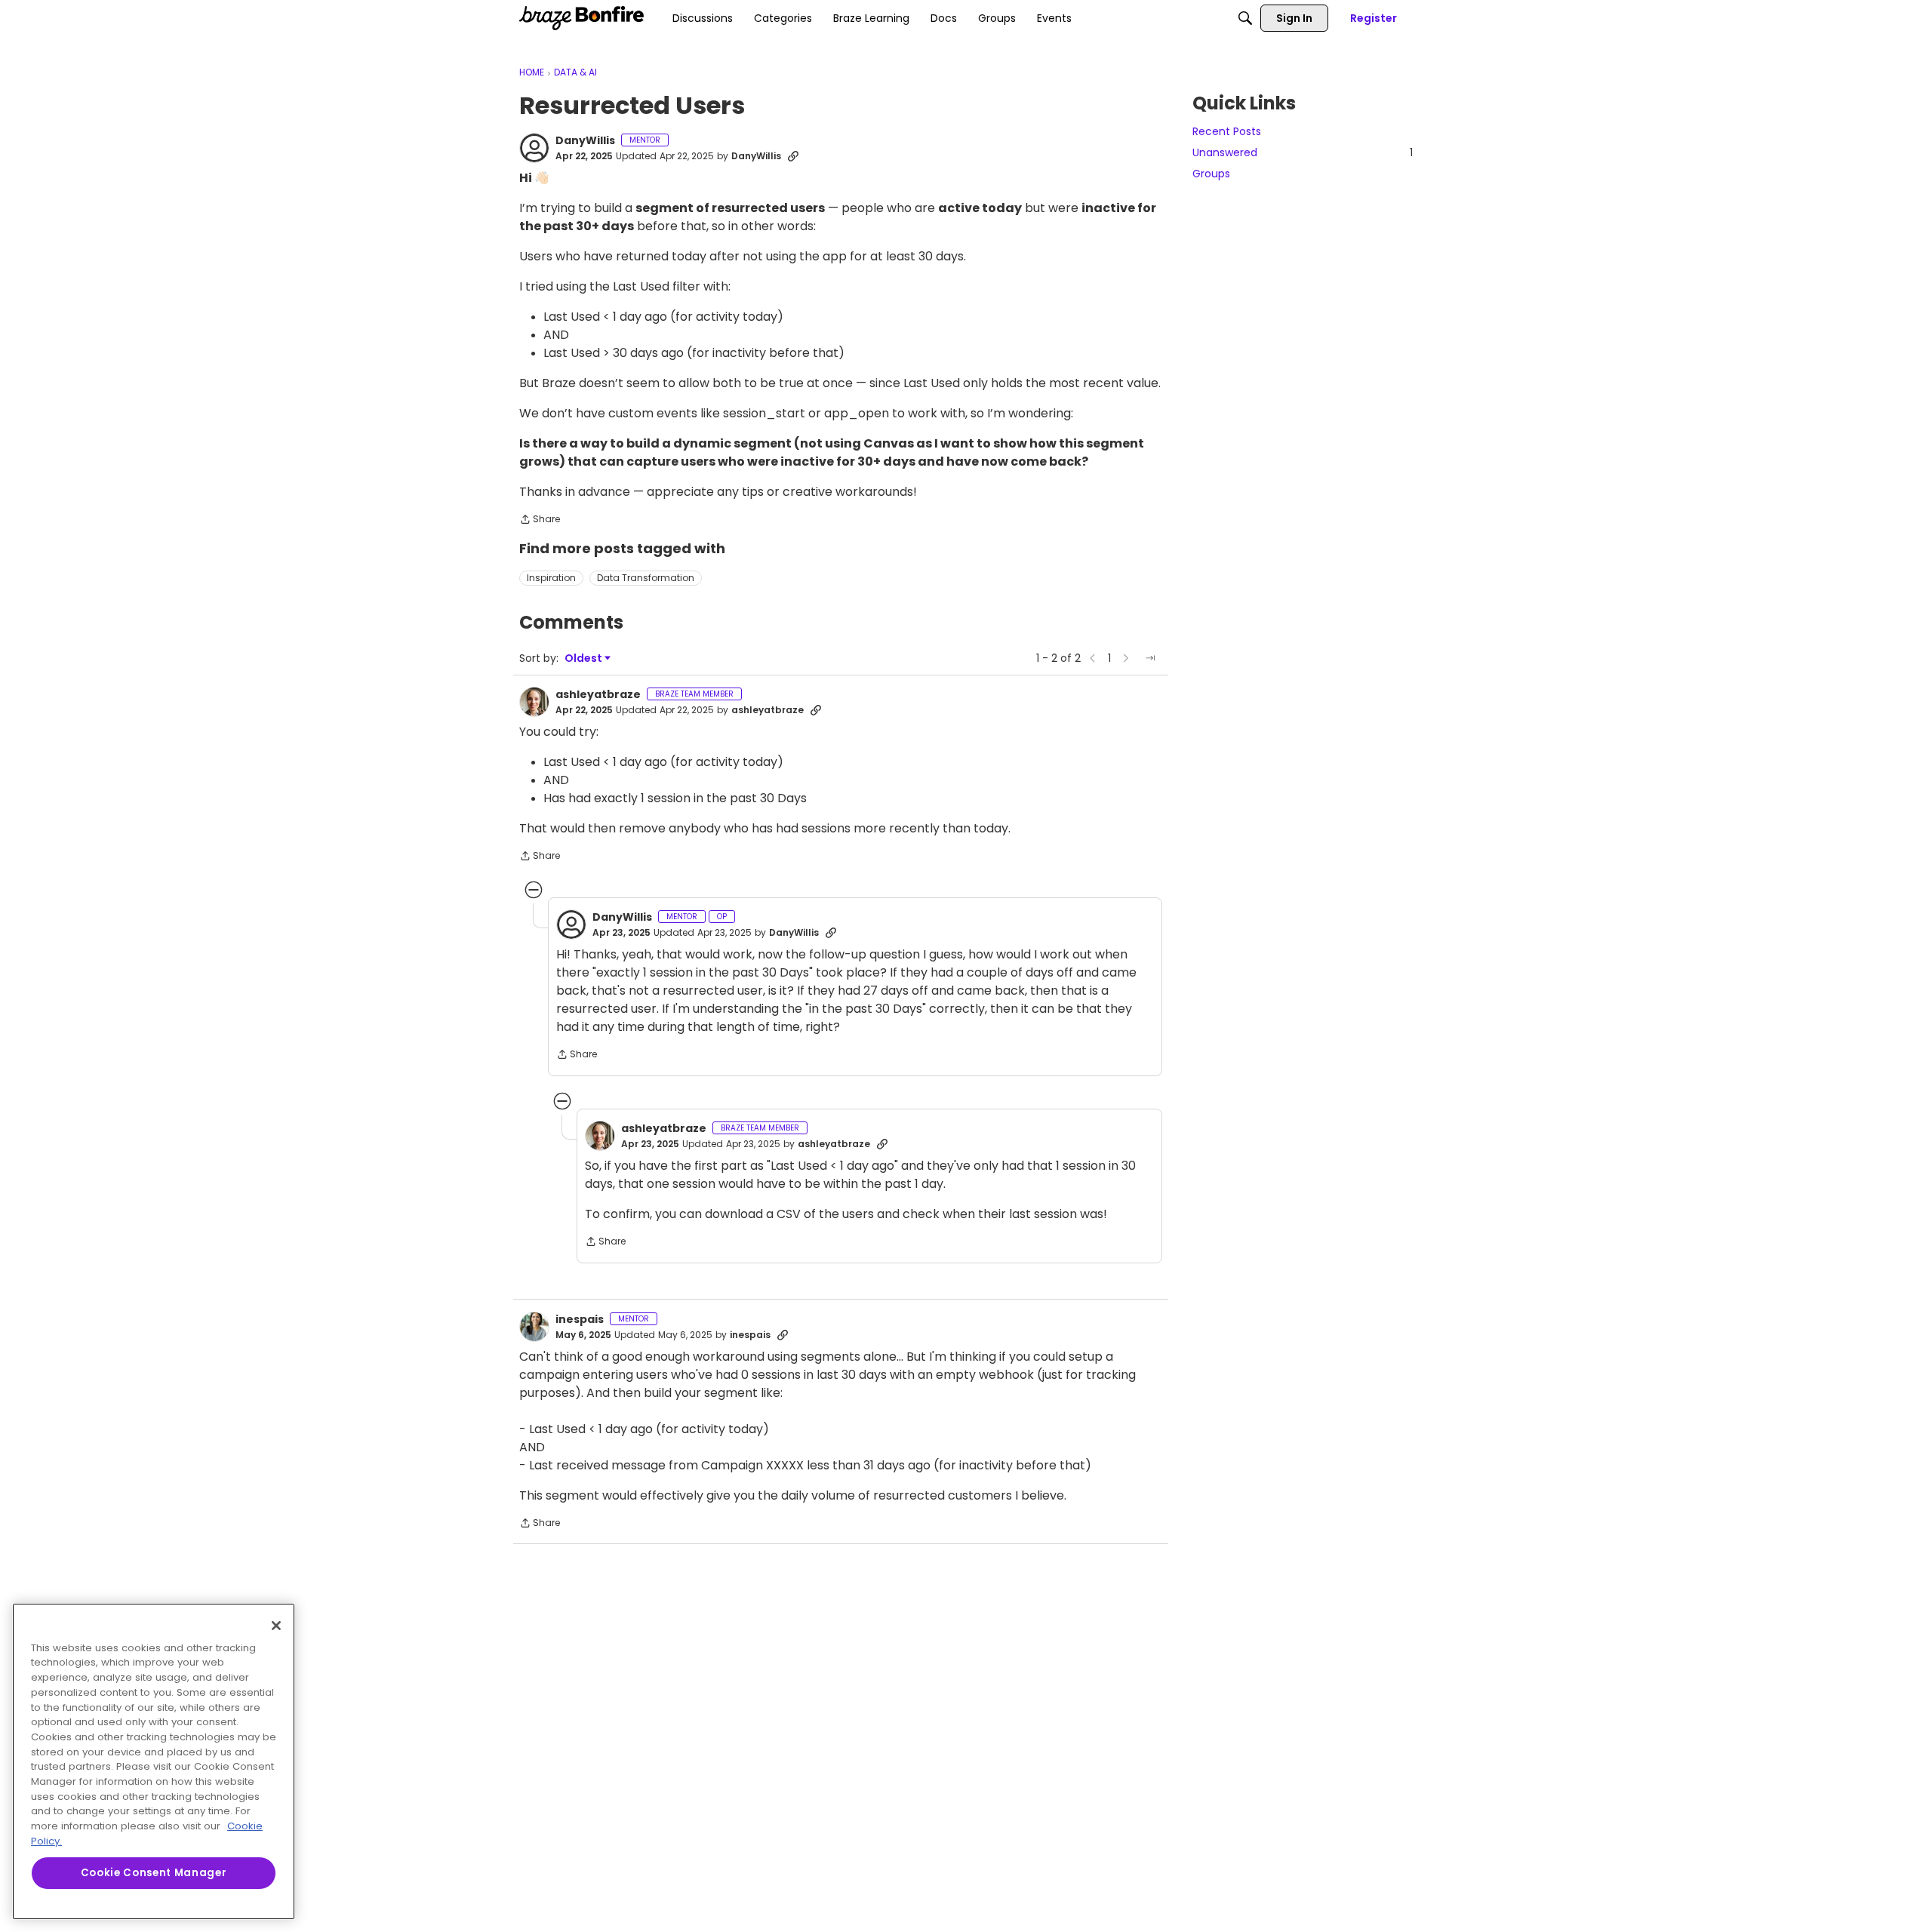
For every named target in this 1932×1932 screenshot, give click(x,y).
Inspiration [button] (551, 578)
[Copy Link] (793, 156)
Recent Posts (1227, 131)
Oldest (584, 658)
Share (540, 520)
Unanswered (1303, 152)
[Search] (1245, 18)
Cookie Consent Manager (154, 1873)
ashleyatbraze (598, 695)
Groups (1211, 174)
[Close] (276, 1626)
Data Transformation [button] (646, 578)
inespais (580, 1320)
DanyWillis (585, 141)
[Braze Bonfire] (581, 18)
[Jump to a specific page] (1150, 658)
